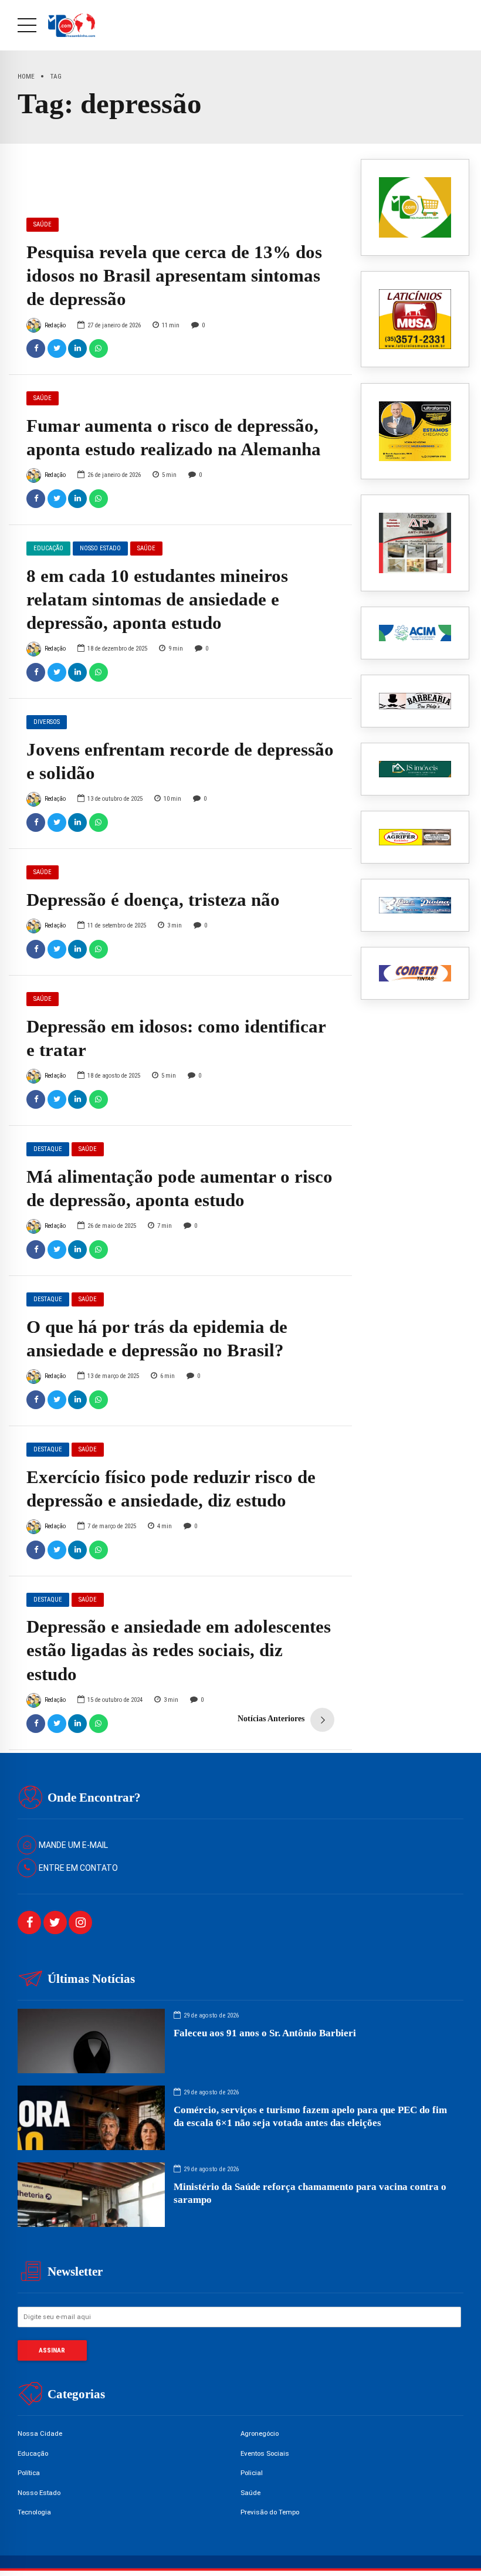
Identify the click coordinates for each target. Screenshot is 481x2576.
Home (26, 76)
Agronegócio (260, 2433)
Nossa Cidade (40, 2433)
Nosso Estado (100, 548)
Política (29, 2473)
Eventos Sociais (265, 2453)
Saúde (43, 224)
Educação (48, 548)
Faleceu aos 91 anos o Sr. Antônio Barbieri (265, 2033)
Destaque (48, 1149)
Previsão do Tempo (270, 2512)
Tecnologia (34, 2512)
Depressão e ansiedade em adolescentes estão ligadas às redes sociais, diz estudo (179, 1650)
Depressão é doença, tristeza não (153, 900)
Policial (252, 2473)
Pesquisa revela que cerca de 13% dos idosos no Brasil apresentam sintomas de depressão (174, 276)
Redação (55, 325)
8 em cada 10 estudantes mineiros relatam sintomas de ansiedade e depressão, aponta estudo (157, 600)
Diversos (47, 722)
